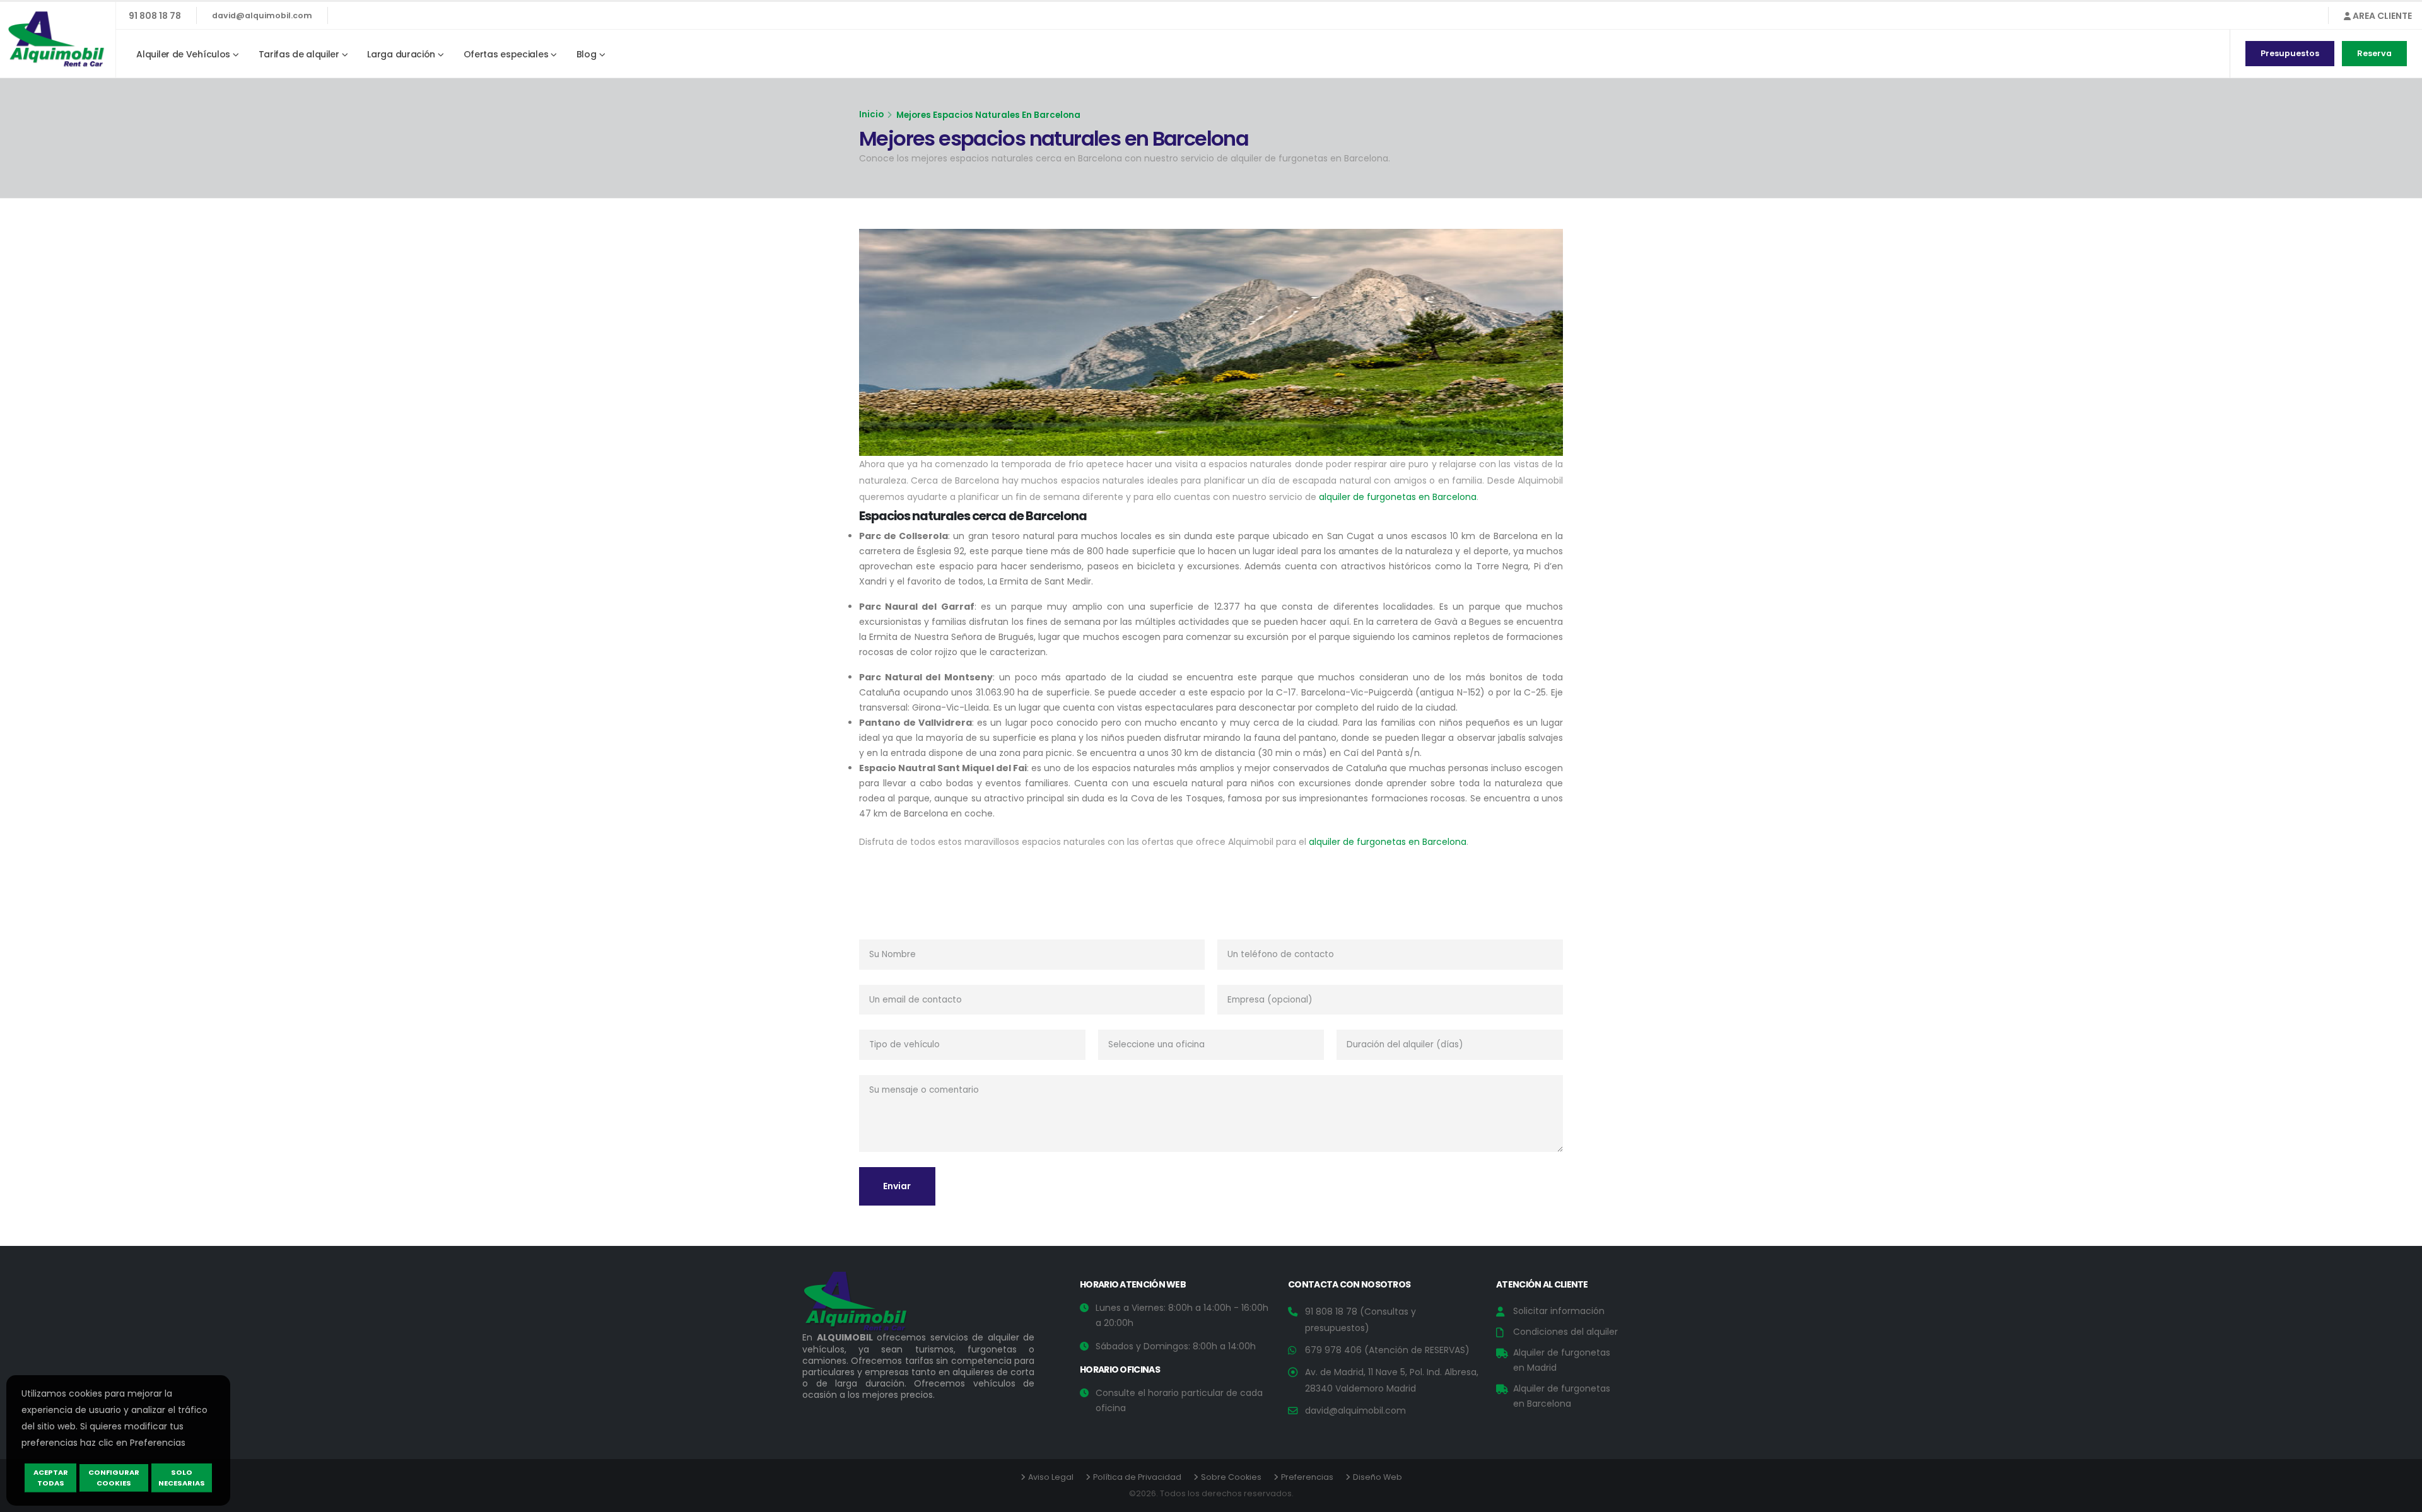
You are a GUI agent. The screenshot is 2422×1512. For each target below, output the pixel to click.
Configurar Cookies (114, 1478)
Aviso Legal (1051, 1477)
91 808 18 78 (155, 16)
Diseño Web (1378, 1477)
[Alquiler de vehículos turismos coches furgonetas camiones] (865, 1305)
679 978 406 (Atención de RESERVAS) (1387, 1350)
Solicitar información (1559, 1311)
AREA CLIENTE (2381, 16)
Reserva (2374, 53)
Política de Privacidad (1137, 1477)
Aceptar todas (51, 1478)
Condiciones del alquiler (1565, 1332)
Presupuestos (2290, 53)
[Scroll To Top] (2400, 1498)
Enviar (897, 1186)
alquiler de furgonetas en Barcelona (1398, 497)
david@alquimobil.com (262, 15)
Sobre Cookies (1231, 1477)
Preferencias (1307, 1477)
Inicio (871, 114)
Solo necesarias (182, 1478)
